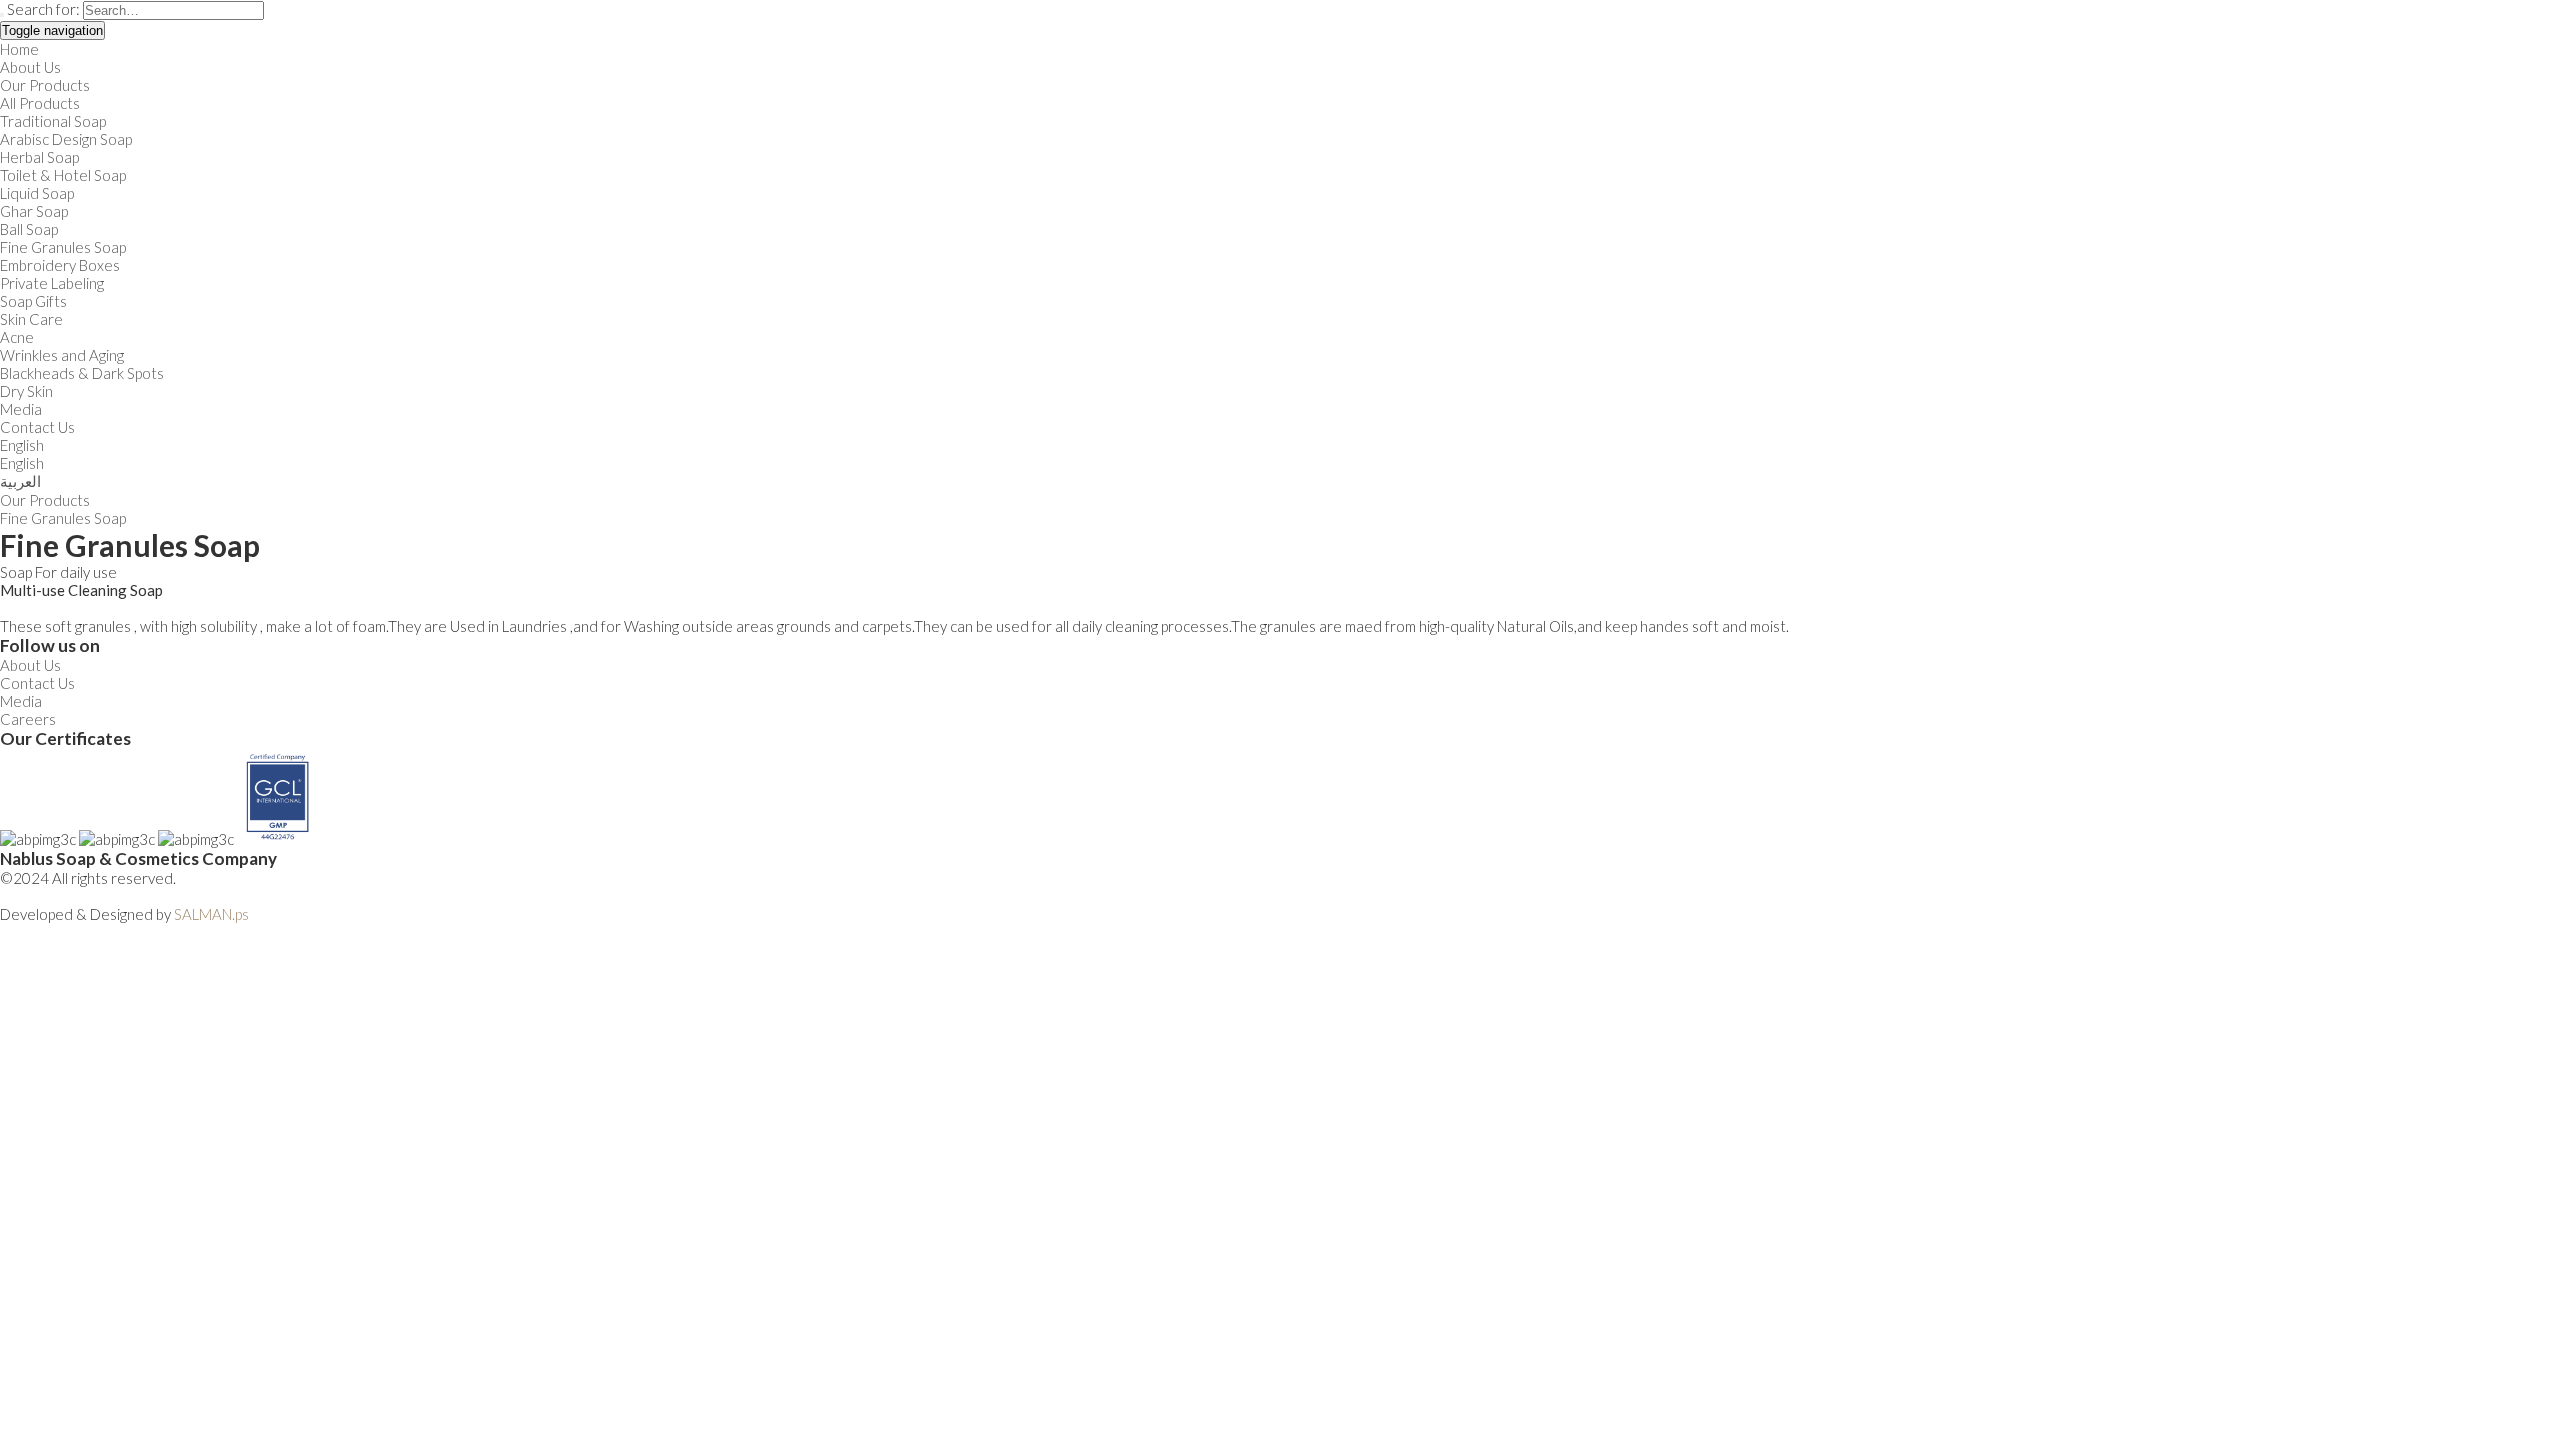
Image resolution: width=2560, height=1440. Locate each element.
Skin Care (31, 319)
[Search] (2, 15)
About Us (30, 67)
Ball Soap (29, 229)
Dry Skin (26, 391)
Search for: (43, 9)
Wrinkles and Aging (62, 355)
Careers (28, 719)
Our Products (45, 85)
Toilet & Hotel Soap (63, 175)
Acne (17, 337)
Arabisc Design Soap (66, 139)
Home (19, 49)
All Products (40, 103)
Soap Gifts (33, 301)
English (22, 445)
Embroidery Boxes (60, 265)
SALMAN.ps (211, 914)
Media (21, 409)
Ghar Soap (34, 211)
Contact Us (37, 427)
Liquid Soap (37, 193)
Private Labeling (52, 283)
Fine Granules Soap (63, 247)
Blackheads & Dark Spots (82, 373)
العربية (20, 481)
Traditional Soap (53, 121)
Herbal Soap (39, 157)
